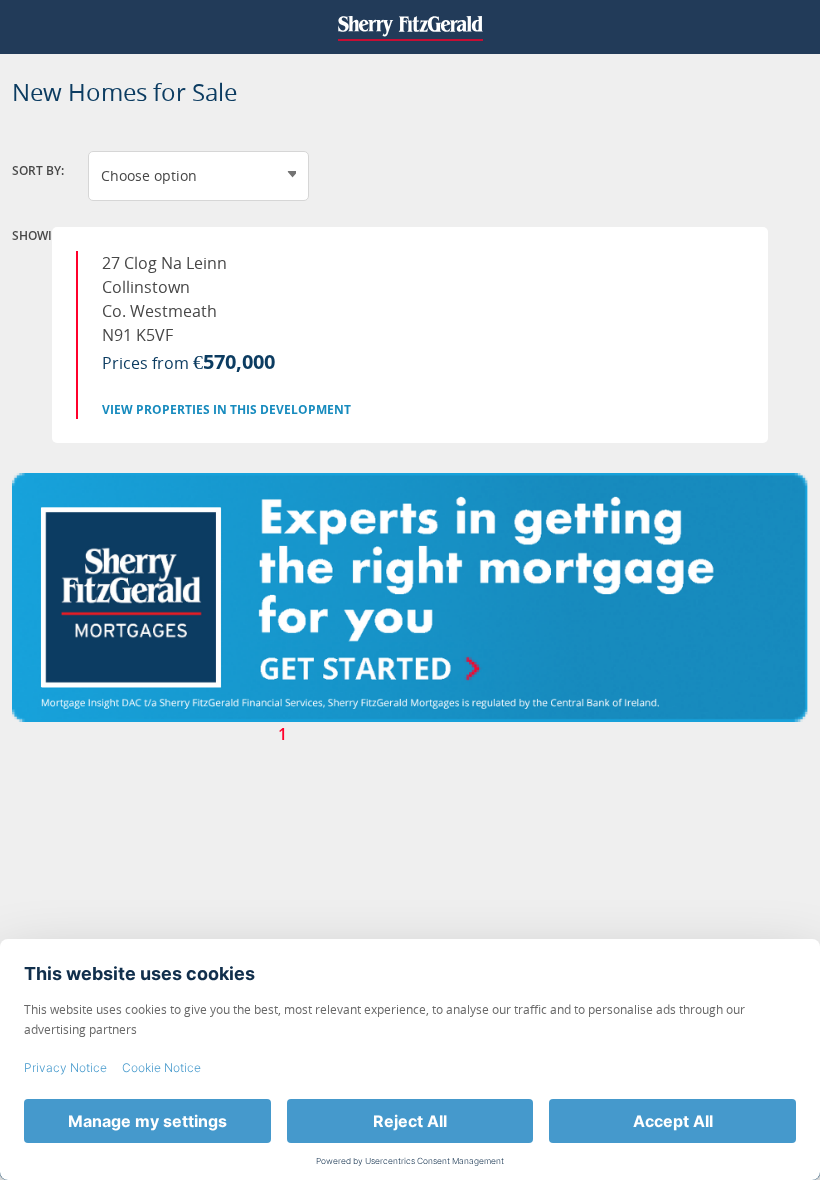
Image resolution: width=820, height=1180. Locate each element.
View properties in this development (226, 409)
